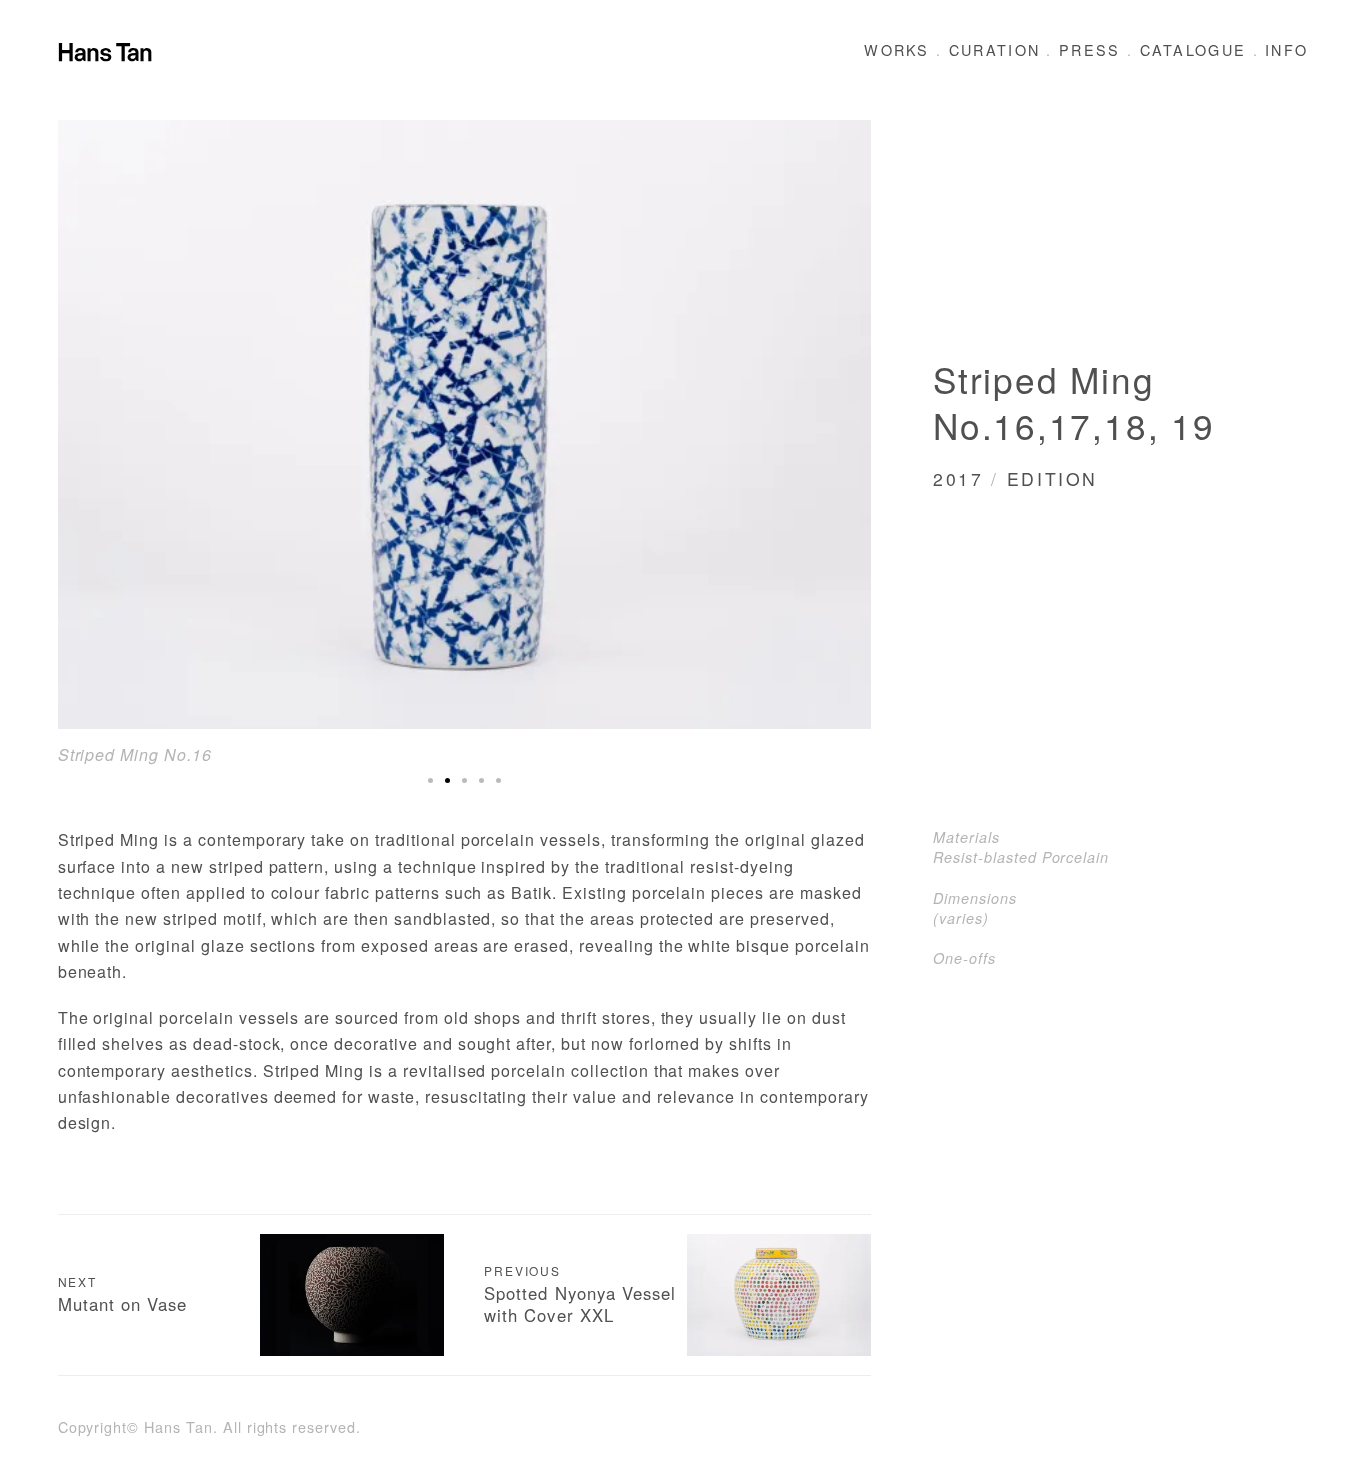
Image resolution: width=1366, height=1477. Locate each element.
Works (897, 49)
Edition (1052, 478)
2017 (958, 478)
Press (1090, 49)
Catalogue (1193, 49)
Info (1286, 49)
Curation (994, 49)
